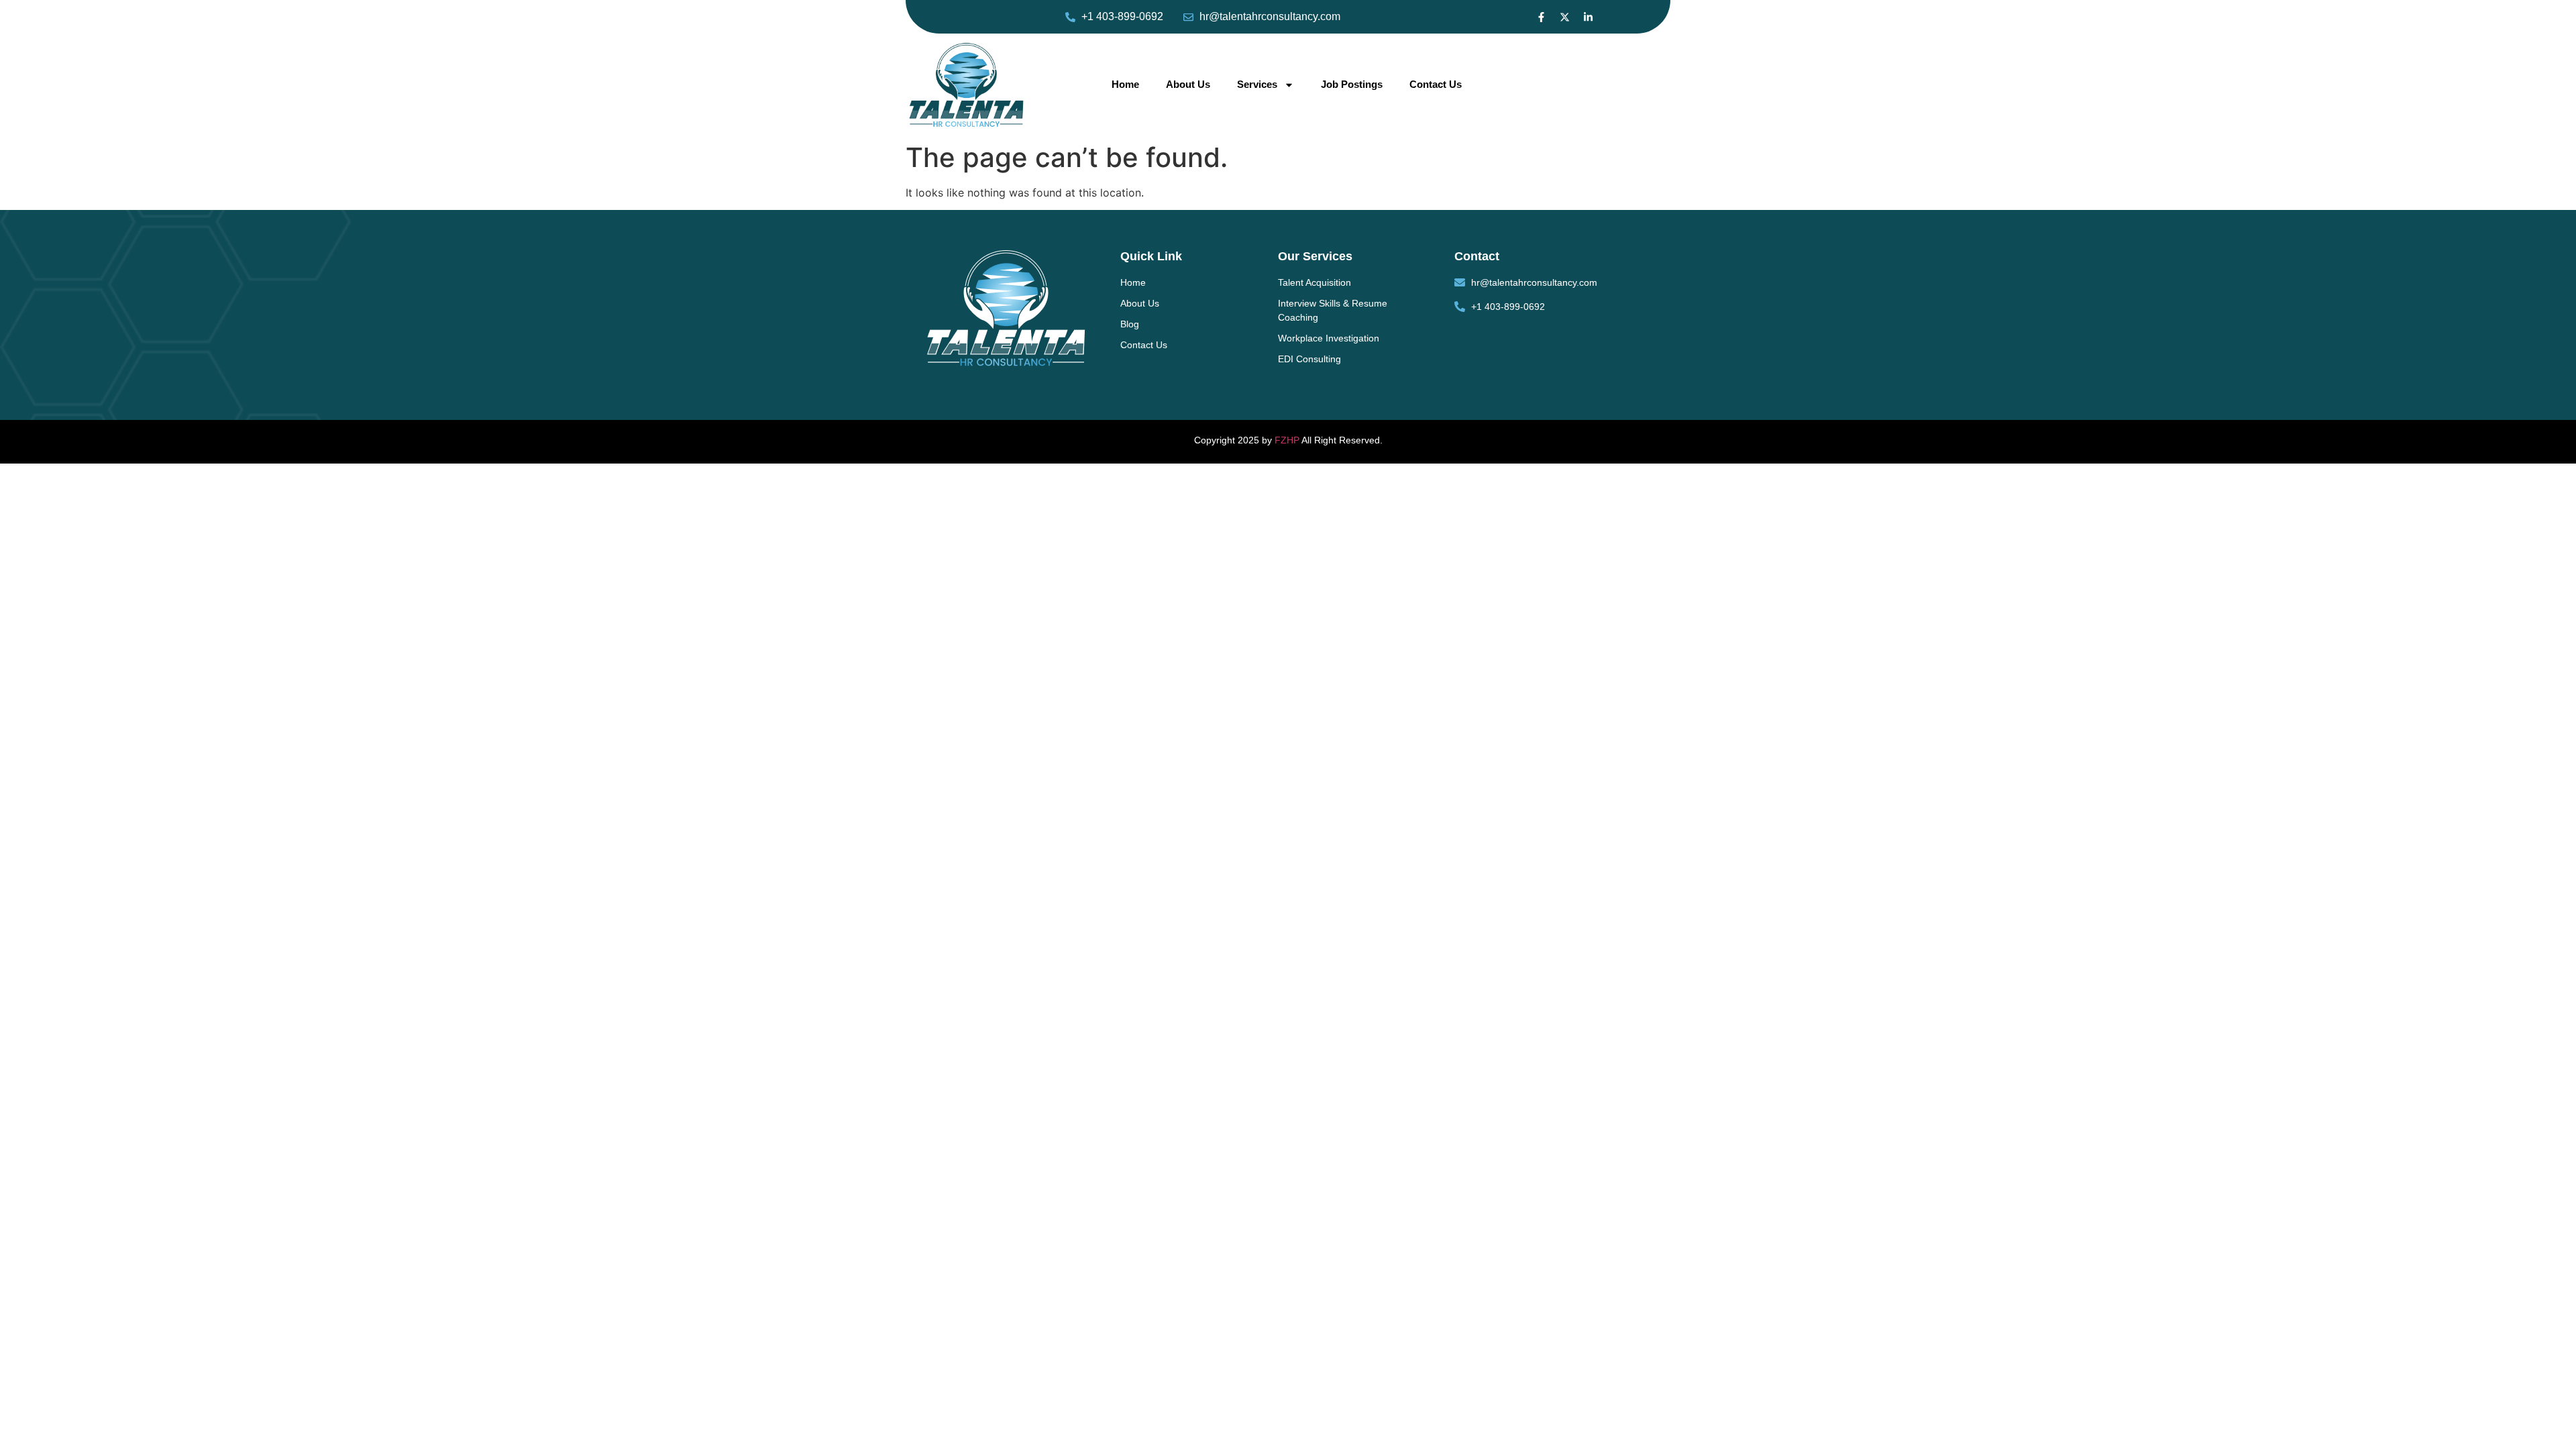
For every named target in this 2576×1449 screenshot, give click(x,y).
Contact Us (1436, 84)
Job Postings (1352, 84)
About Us (1188, 84)
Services (1257, 84)
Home (1125, 84)
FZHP (1287, 440)
